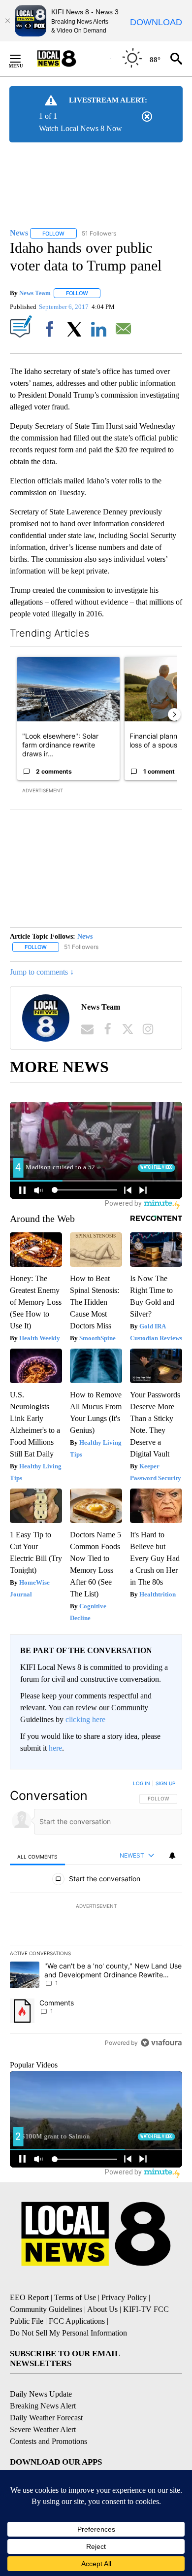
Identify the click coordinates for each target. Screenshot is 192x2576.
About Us (102, 2309)
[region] (96, 1915)
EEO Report (29, 2297)
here (55, 1748)
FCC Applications (77, 2321)
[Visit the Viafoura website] (161, 2043)
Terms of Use (75, 2297)
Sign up (165, 1783)
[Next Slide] (174, 714)
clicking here (85, 1719)
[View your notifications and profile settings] (172, 1856)
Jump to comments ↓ (42, 972)
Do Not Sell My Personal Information (68, 2333)
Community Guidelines (46, 2309)
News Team (35, 293)
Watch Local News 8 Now (80, 128)
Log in (142, 1783)
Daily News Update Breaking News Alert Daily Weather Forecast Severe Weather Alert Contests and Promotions (48, 2418)
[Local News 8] (69, 59)
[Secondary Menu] (23, 59)
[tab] (37, 1856)
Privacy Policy (124, 2297)
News (85, 936)
